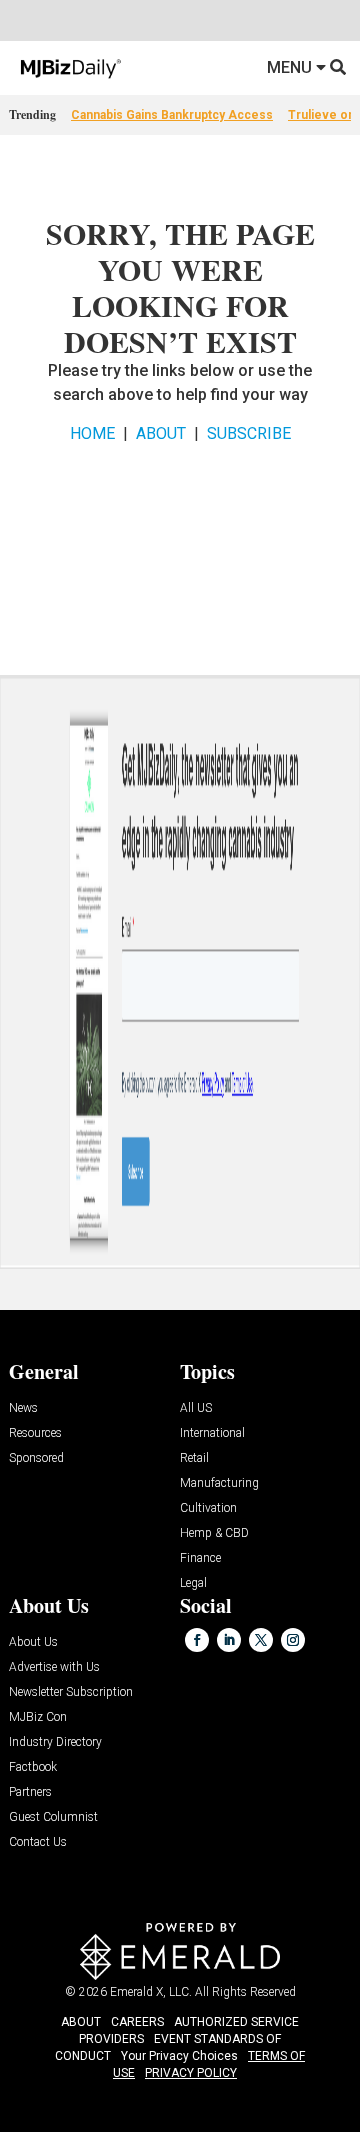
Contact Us (38, 1842)
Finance (200, 1558)
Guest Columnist (53, 1817)
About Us (33, 1642)
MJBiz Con (38, 1717)
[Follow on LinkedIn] (229, 1640)
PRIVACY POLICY (191, 2073)
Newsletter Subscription (71, 1692)
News (23, 1408)
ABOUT (161, 433)
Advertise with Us (54, 1667)
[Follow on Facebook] (197, 1640)
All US (196, 1408)
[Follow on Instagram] (293, 1640)
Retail (194, 1458)
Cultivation (208, 1508)
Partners (30, 1792)
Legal (193, 1583)
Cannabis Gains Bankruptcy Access (172, 115)
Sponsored (36, 1458)
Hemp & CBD (214, 1533)
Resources (35, 1433)
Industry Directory (55, 1742)
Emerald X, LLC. (151, 1992)
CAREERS (137, 2022)
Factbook (33, 1767)
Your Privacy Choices (179, 2056)
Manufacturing (219, 1483)
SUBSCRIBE (249, 433)
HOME (92, 433)
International (212, 1433)
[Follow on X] (261, 1640)
